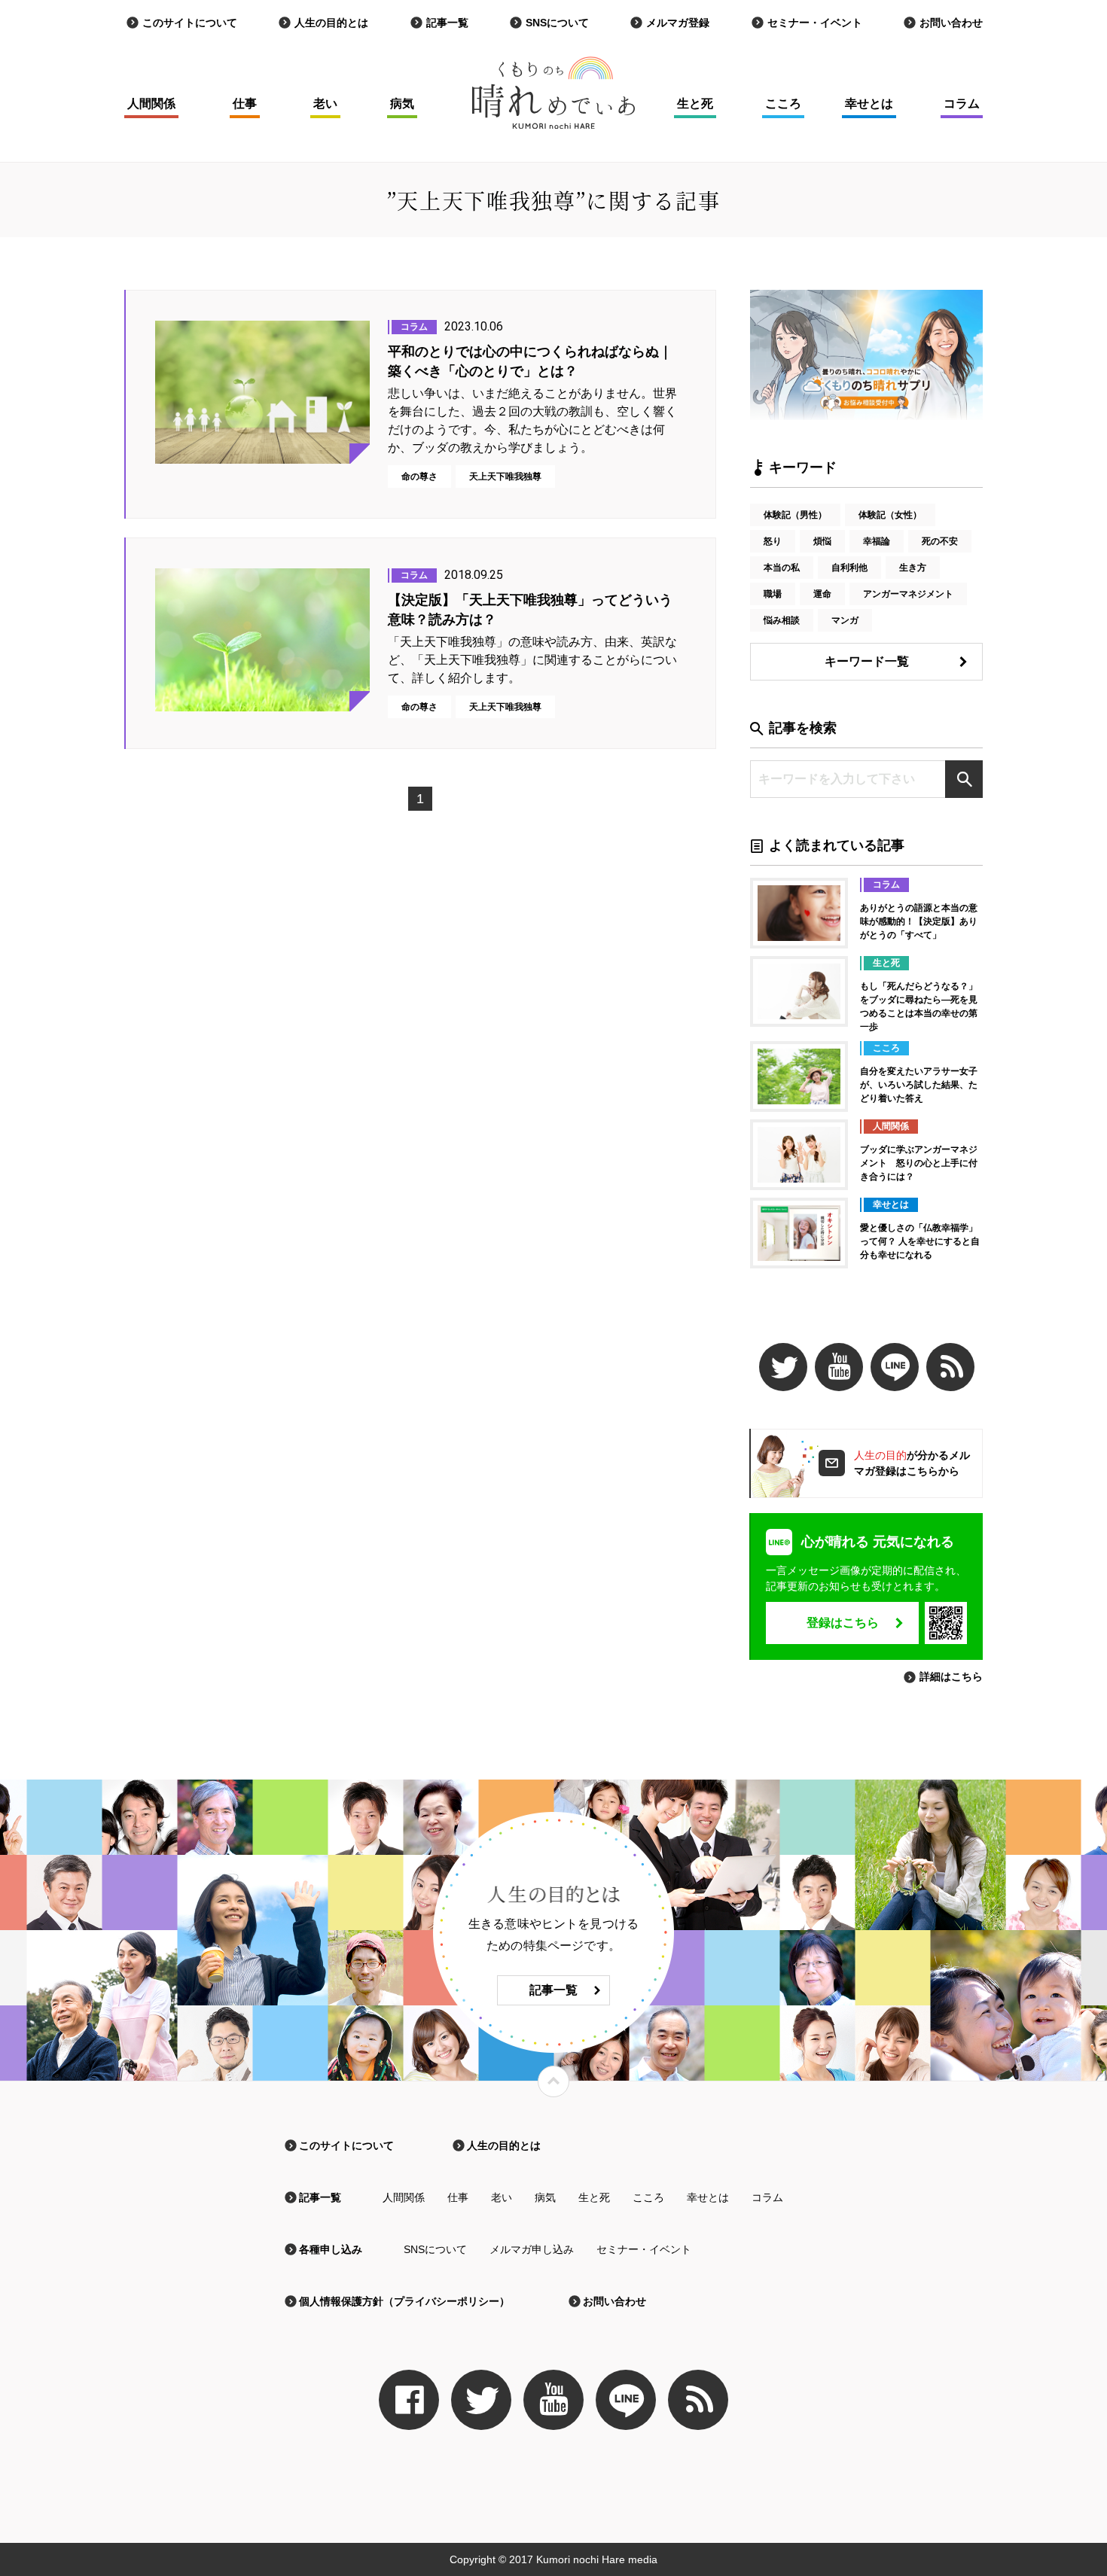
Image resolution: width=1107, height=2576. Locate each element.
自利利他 (849, 568)
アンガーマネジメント (908, 594)
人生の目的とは (331, 23)
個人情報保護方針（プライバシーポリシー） (404, 2301)
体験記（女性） (890, 515)
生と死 (695, 104)
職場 (773, 594)
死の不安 (940, 541)
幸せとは (869, 104)
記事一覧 (447, 23)
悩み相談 (782, 620)
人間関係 (151, 104)
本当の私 (782, 568)
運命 (822, 594)
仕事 (245, 104)
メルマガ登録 (678, 23)
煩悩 (822, 541)
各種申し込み (331, 2249)
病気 (402, 104)
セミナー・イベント (815, 23)
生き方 (913, 568)
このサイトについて (190, 23)
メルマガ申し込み (532, 2249)
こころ (783, 104)
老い (325, 104)
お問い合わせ (951, 23)
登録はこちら (843, 1623)
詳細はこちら (951, 1676)
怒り (773, 541)
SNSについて (557, 23)
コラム (962, 104)
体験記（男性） (795, 515)
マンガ (845, 620)
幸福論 (877, 541)
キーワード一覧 (867, 661)
